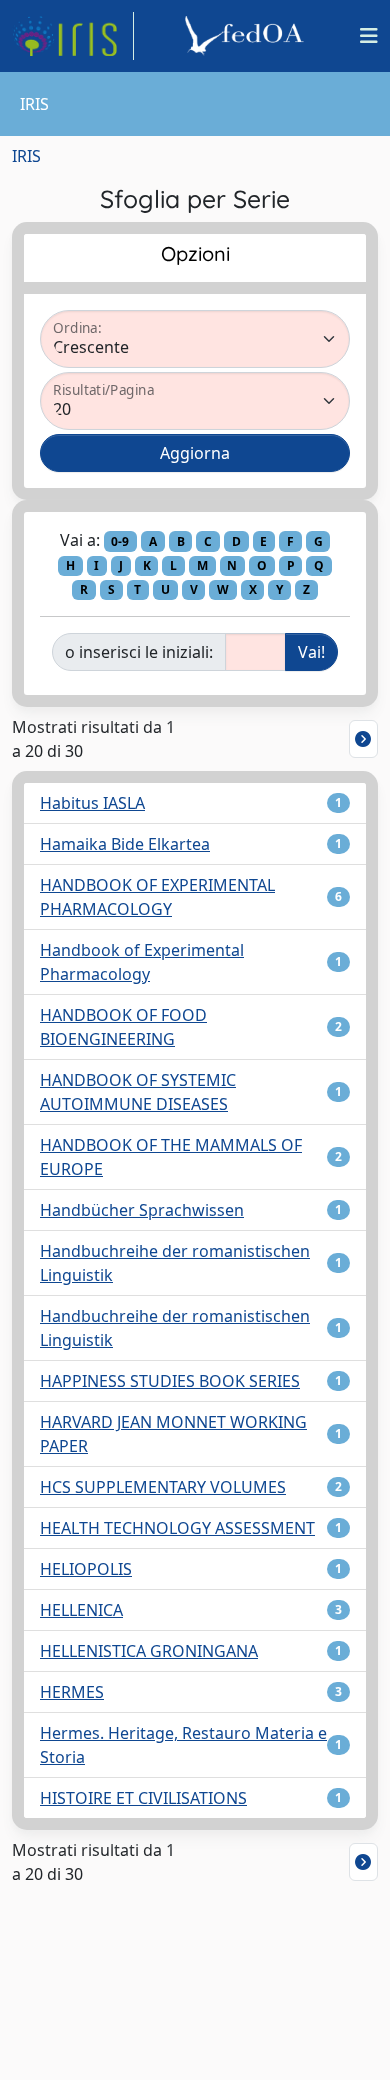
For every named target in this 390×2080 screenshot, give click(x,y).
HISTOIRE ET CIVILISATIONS (143, 1798)
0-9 (120, 541)
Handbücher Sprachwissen (142, 1210)
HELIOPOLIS (86, 1569)
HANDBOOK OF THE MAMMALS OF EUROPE (171, 1157)
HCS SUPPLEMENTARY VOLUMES (163, 1487)
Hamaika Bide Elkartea (125, 844)
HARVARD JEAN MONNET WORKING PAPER (173, 1434)
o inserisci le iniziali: (139, 652)
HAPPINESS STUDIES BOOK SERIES (170, 1381)
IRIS (26, 156)
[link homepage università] (247, 36)
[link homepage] (73, 36)
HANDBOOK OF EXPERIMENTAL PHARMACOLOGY (157, 897)
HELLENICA (81, 1610)
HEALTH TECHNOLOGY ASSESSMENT (177, 1528)
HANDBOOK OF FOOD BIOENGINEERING (123, 1027)
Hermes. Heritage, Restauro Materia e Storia (183, 1745)
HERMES (72, 1692)
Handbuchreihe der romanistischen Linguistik (175, 1263)
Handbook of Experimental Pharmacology (142, 962)
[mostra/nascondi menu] (369, 36)
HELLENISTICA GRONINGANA (149, 1651)
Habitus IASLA (92, 803)
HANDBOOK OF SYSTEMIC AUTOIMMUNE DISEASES (138, 1092)
